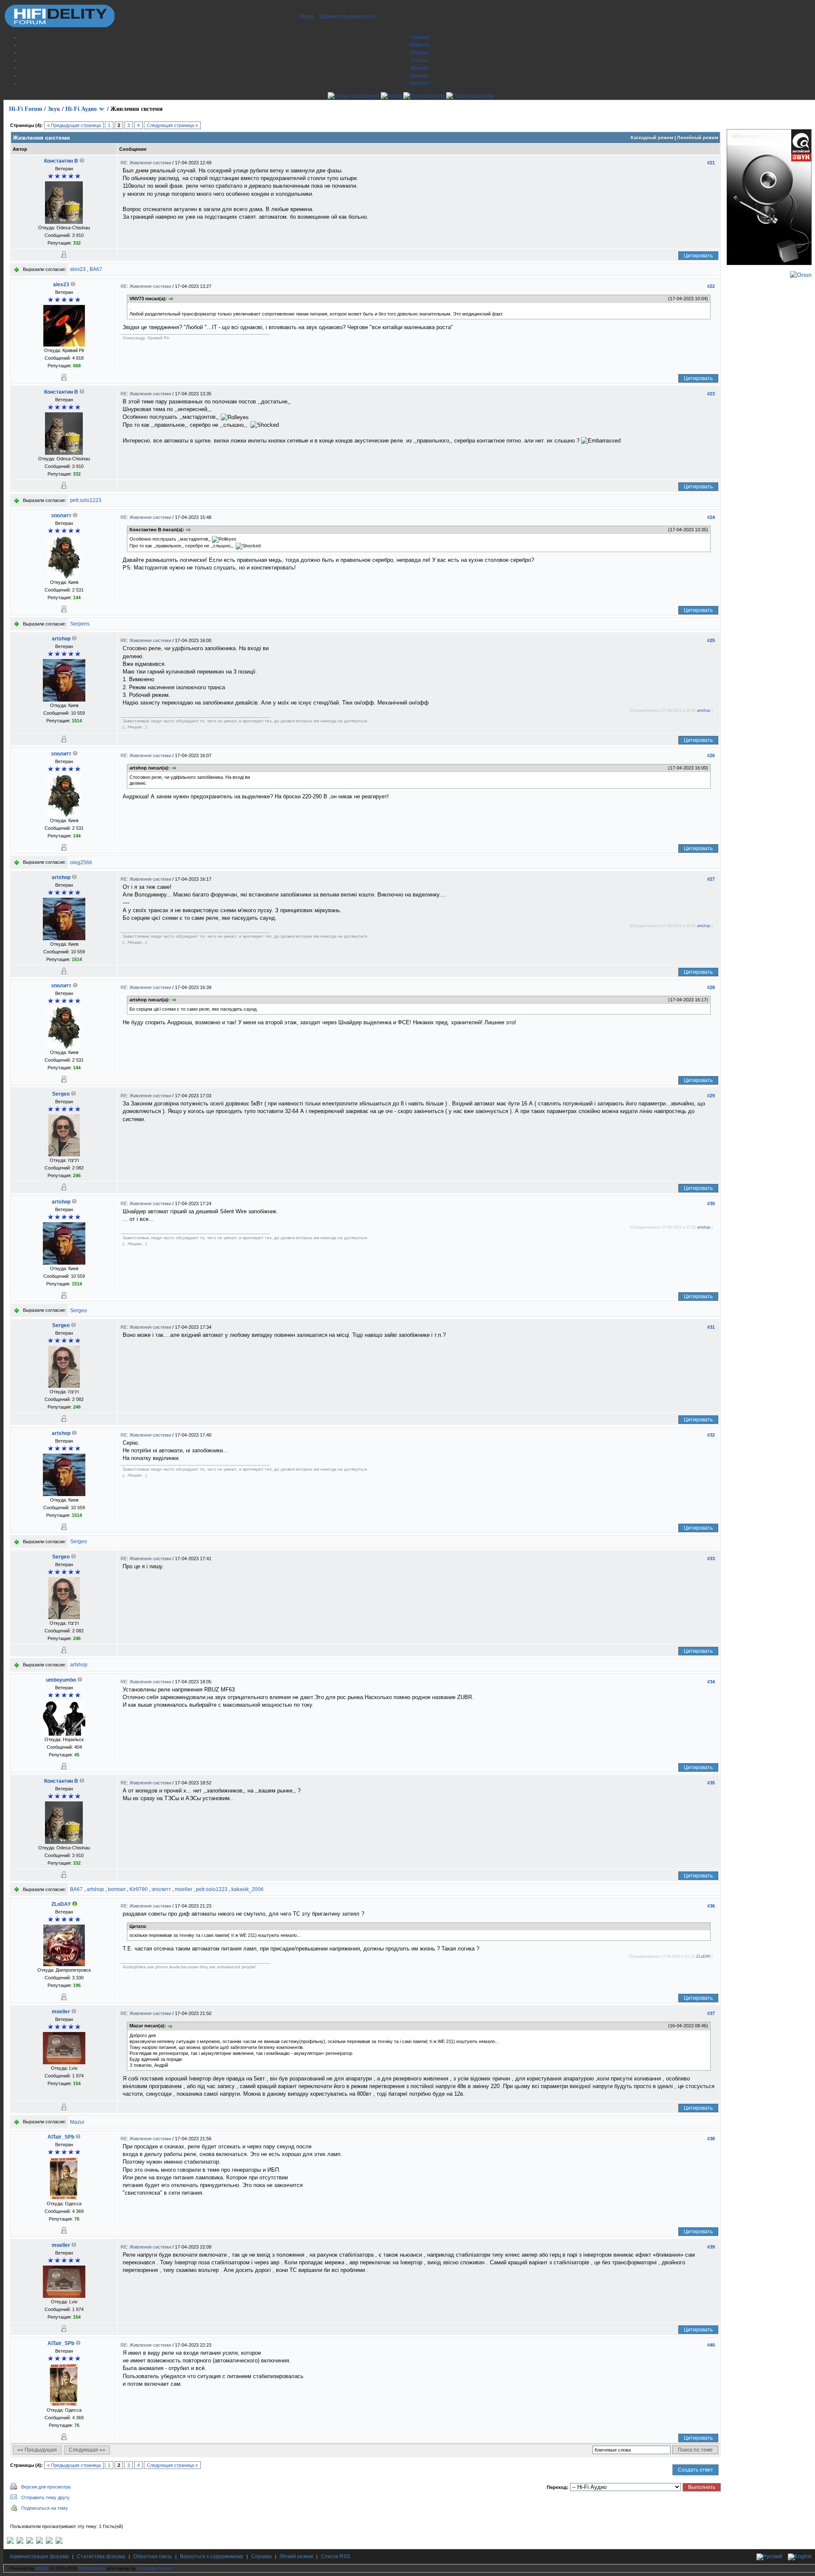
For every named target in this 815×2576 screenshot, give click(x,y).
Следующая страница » (172, 125)
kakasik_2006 (247, 1889)
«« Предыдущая (37, 2450)
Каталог (420, 83)
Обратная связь (153, 2556)
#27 (711, 879)
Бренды (420, 76)
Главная (420, 37)
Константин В (61, 161)
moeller (184, 1889)
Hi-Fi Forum (26, 109)
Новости (419, 45)
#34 (711, 1682)
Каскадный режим (652, 138)
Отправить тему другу (45, 2497)
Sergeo (61, 1094)
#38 (711, 2139)
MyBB (42, 2568)
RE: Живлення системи (146, 163)
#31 (711, 1327)
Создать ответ (696, 2470)
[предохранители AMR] (10, 2542)
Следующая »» (87, 2450)
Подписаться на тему (45, 2508)
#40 (711, 2345)
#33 (711, 1559)
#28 (711, 987)
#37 (711, 2013)
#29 (711, 1096)
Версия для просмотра (46, 2487)
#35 (711, 1783)
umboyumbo (61, 1680)
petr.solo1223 (86, 500)
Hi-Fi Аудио (81, 109)
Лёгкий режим (296, 2556)
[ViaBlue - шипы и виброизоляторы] (49, 2542)
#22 (711, 286)
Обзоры (420, 53)
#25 (711, 640)
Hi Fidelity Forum (155, 2568)
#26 (711, 755)
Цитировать (698, 256)
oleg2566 (81, 862)
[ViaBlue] (30, 2542)
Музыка (420, 68)
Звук (54, 109)
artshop (61, 639)
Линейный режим (698, 138)
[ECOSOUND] (39, 2542)
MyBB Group (92, 2568)
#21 (711, 163)
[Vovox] (59, 2542)
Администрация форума (39, 2556)
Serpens (80, 624)
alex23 (78, 269)
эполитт (61, 516)
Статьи (420, 60)
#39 (711, 2247)
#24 (711, 517)
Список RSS (336, 2556)
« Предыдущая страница (74, 125)
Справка (261, 2556)
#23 (711, 394)
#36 (711, 1906)
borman (117, 1889)
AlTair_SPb (61, 2137)
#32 (711, 1435)
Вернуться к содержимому (212, 2556)
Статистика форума (101, 2556)
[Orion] (801, 275)
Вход (307, 16)
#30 (711, 1203)
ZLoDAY (61, 1904)
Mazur (77, 2122)
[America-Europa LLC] (20, 2542)
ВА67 (96, 269)
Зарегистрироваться (347, 16)
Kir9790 (139, 1889)
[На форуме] (75, 1904)
